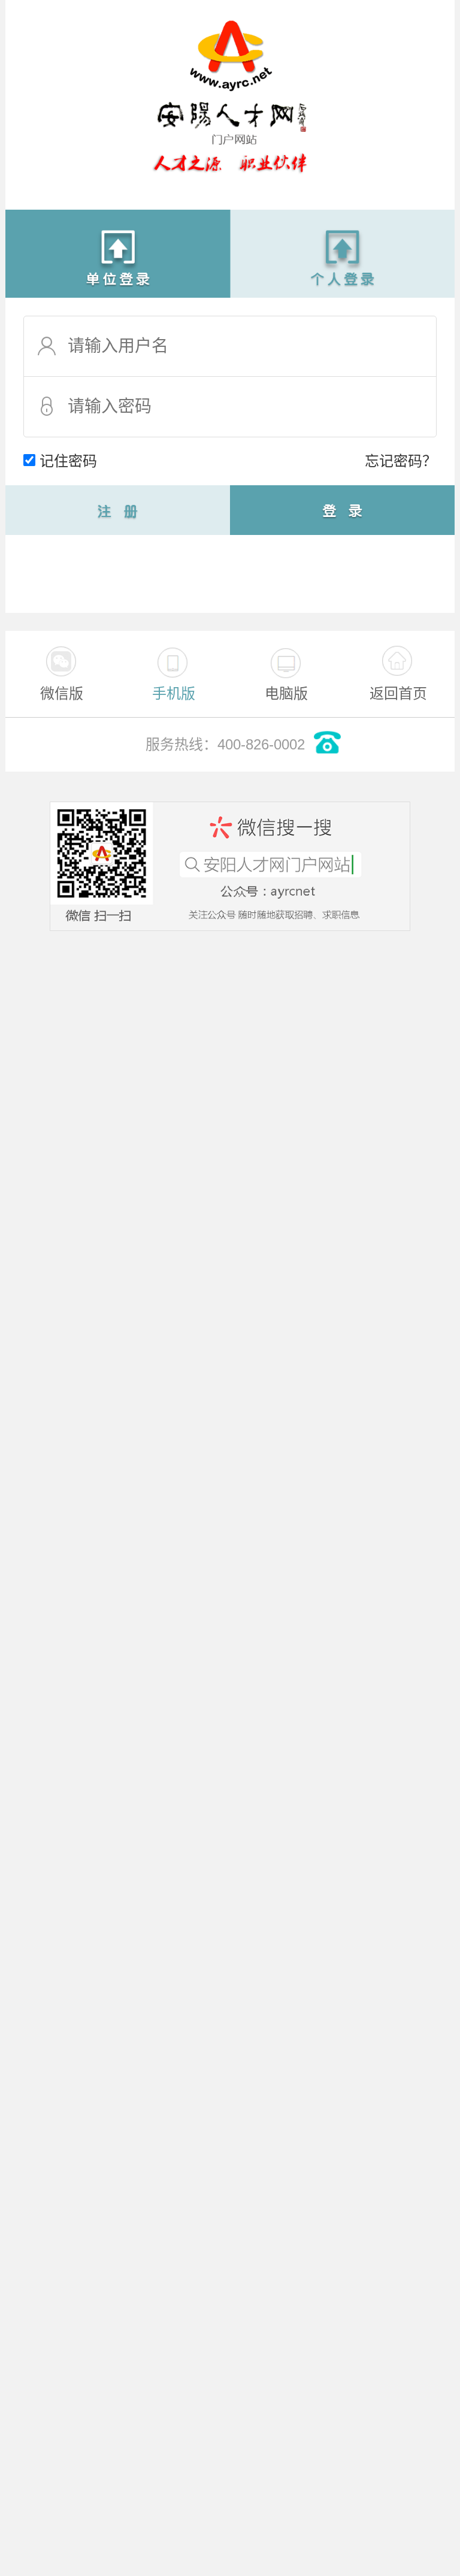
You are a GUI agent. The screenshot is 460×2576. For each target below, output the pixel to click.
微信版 (62, 693)
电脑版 (286, 693)
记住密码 (68, 461)
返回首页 (398, 693)
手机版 (174, 693)
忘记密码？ (401, 461)
